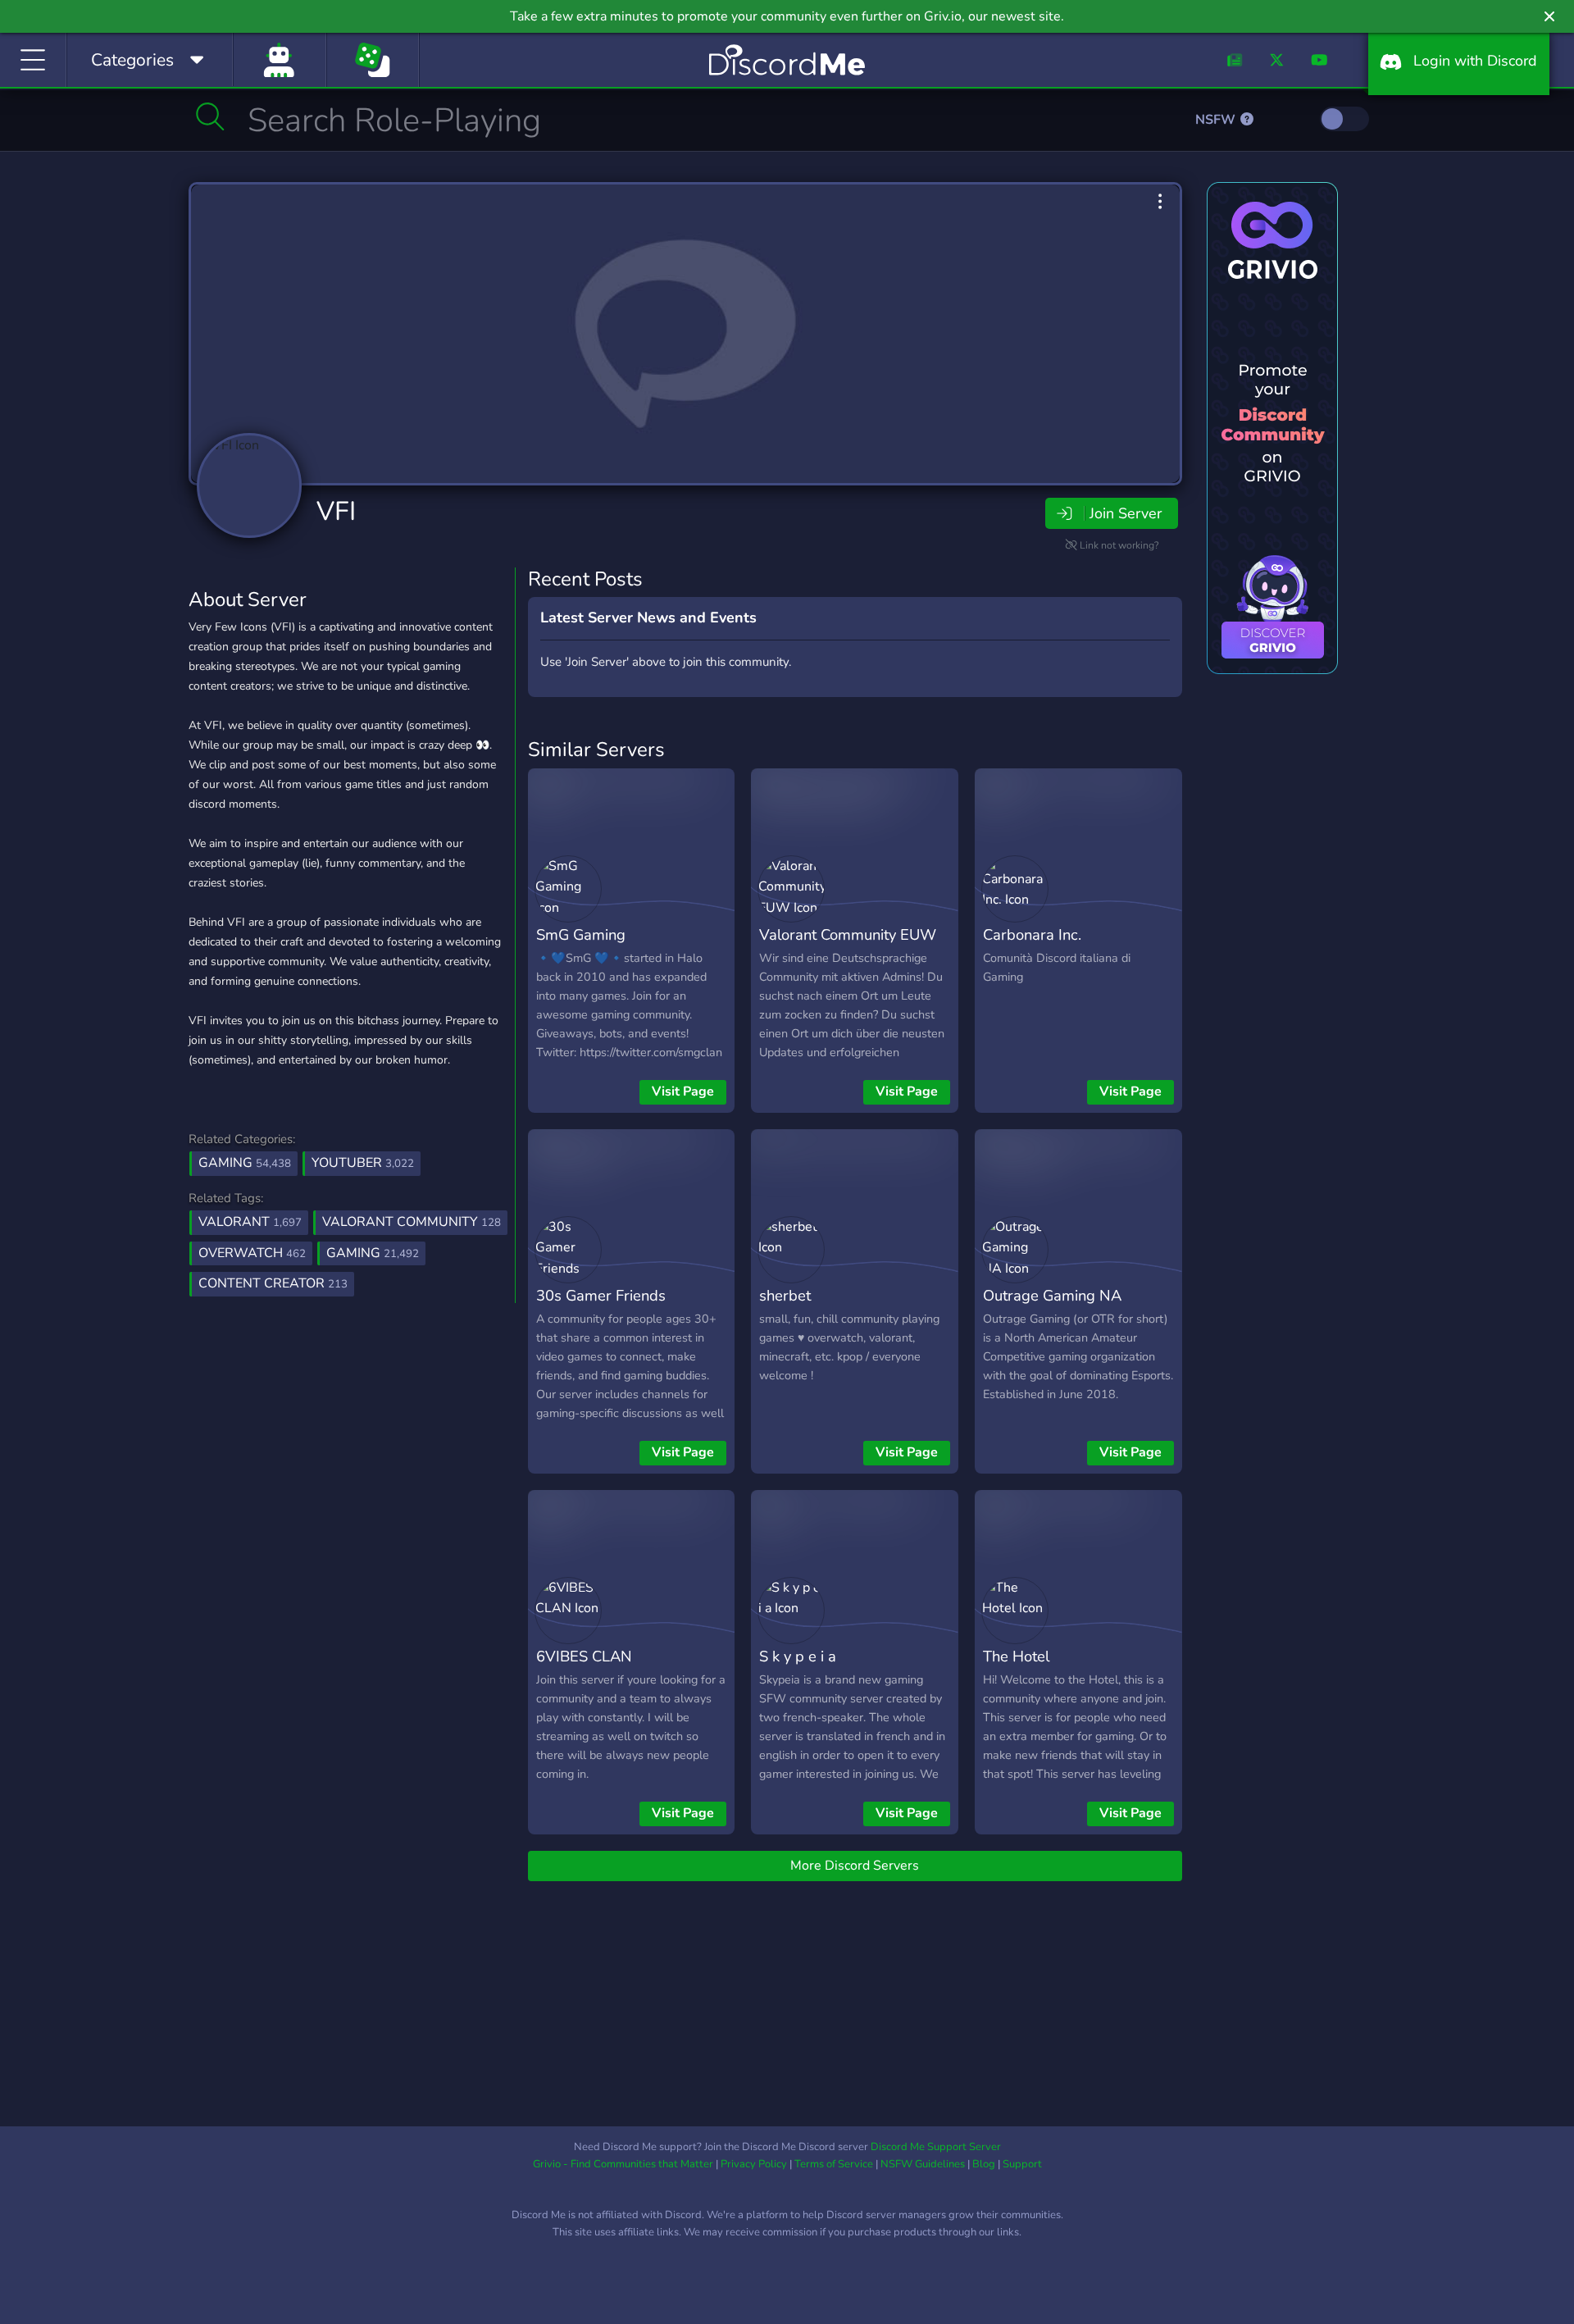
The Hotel (1016, 1656)
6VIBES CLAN (584, 1656)
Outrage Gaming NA (1052, 1295)
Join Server (1126, 513)
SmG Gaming (581, 934)
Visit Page (683, 1091)
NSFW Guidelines (923, 2164)
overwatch (252, 1253)
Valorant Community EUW (848, 934)
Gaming (245, 1163)
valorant (250, 1222)
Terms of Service (834, 2164)
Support (1022, 2164)
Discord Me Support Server (936, 2147)
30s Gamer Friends (601, 1295)
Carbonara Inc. (1032, 934)
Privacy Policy (754, 2164)
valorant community (412, 1222)
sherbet (785, 1295)
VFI (336, 511)
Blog (984, 2164)
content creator (273, 1283)
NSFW (1217, 120)
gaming (373, 1253)
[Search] (210, 116)
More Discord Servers (855, 1866)
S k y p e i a (798, 1656)
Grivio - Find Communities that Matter (623, 2164)
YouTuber (363, 1163)
